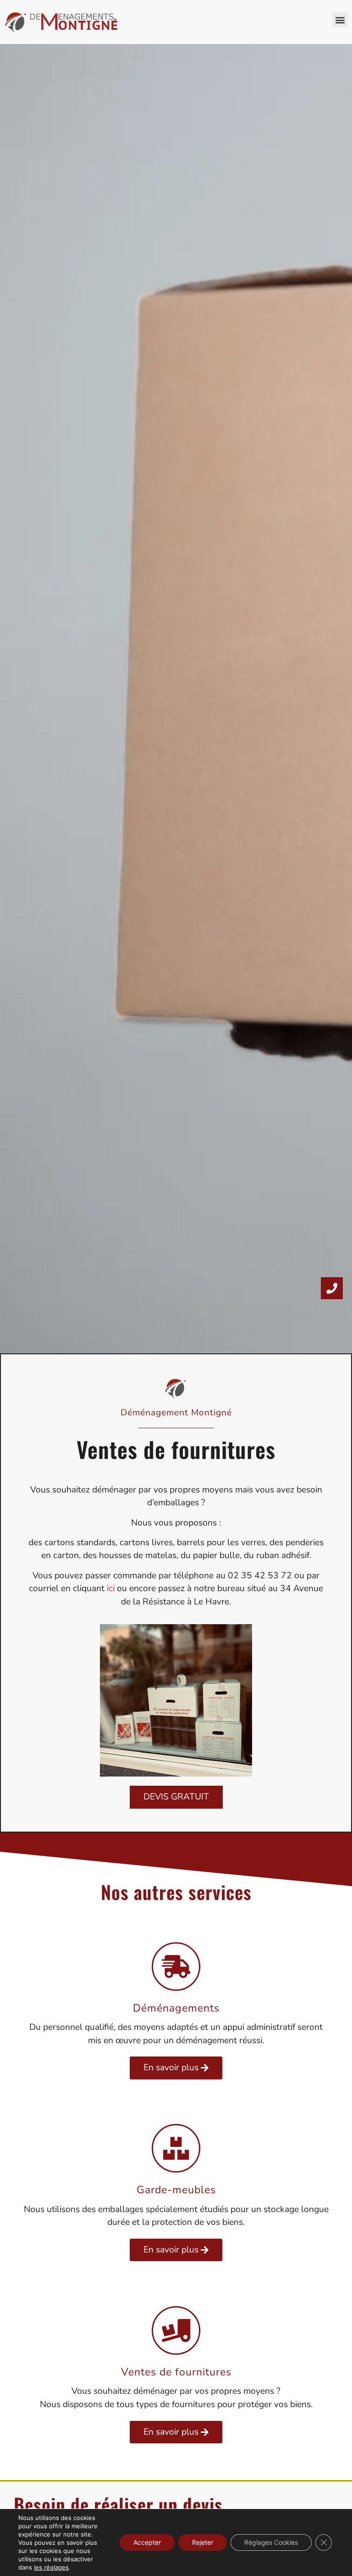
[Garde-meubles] (176, 2148)
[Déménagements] (176, 1967)
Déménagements (176, 2008)
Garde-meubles (176, 2190)
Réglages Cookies (271, 2542)
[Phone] (332, 1288)
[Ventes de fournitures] (176, 2330)
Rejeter (203, 2542)
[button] (340, 20)
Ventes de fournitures (176, 2372)
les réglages (51, 2567)
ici (111, 1588)
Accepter (147, 2542)
